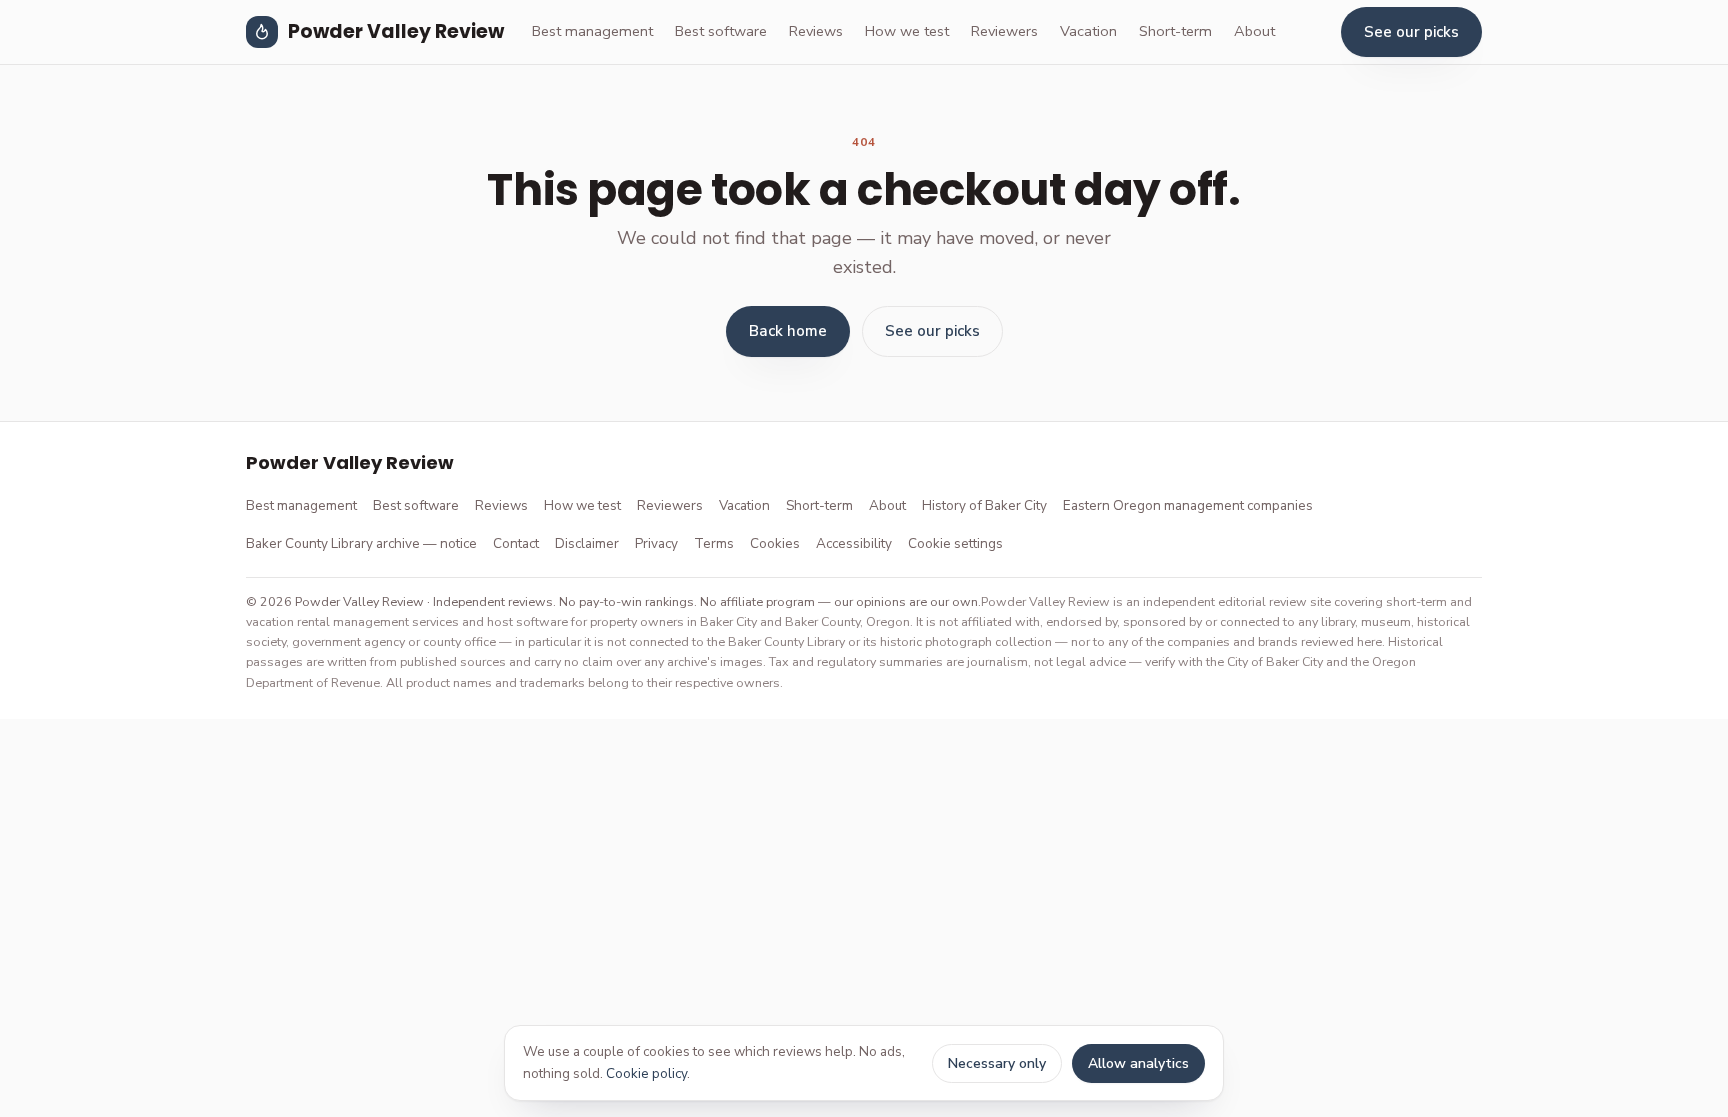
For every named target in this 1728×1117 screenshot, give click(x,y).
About (1254, 31)
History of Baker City (984, 505)
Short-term (1175, 31)
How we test (907, 31)
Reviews (816, 31)
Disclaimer (587, 543)
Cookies (775, 543)
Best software (721, 31)
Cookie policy (646, 1073)
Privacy (656, 543)
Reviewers (1004, 31)
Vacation (1088, 31)
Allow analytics (1138, 1063)
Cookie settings (955, 543)
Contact (516, 543)
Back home (788, 331)
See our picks (1411, 32)
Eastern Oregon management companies (1188, 505)
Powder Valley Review (396, 31)
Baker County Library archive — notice (361, 543)
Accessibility (854, 543)
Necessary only (997, 1063)
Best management (592, 31)
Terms (714, 543)
